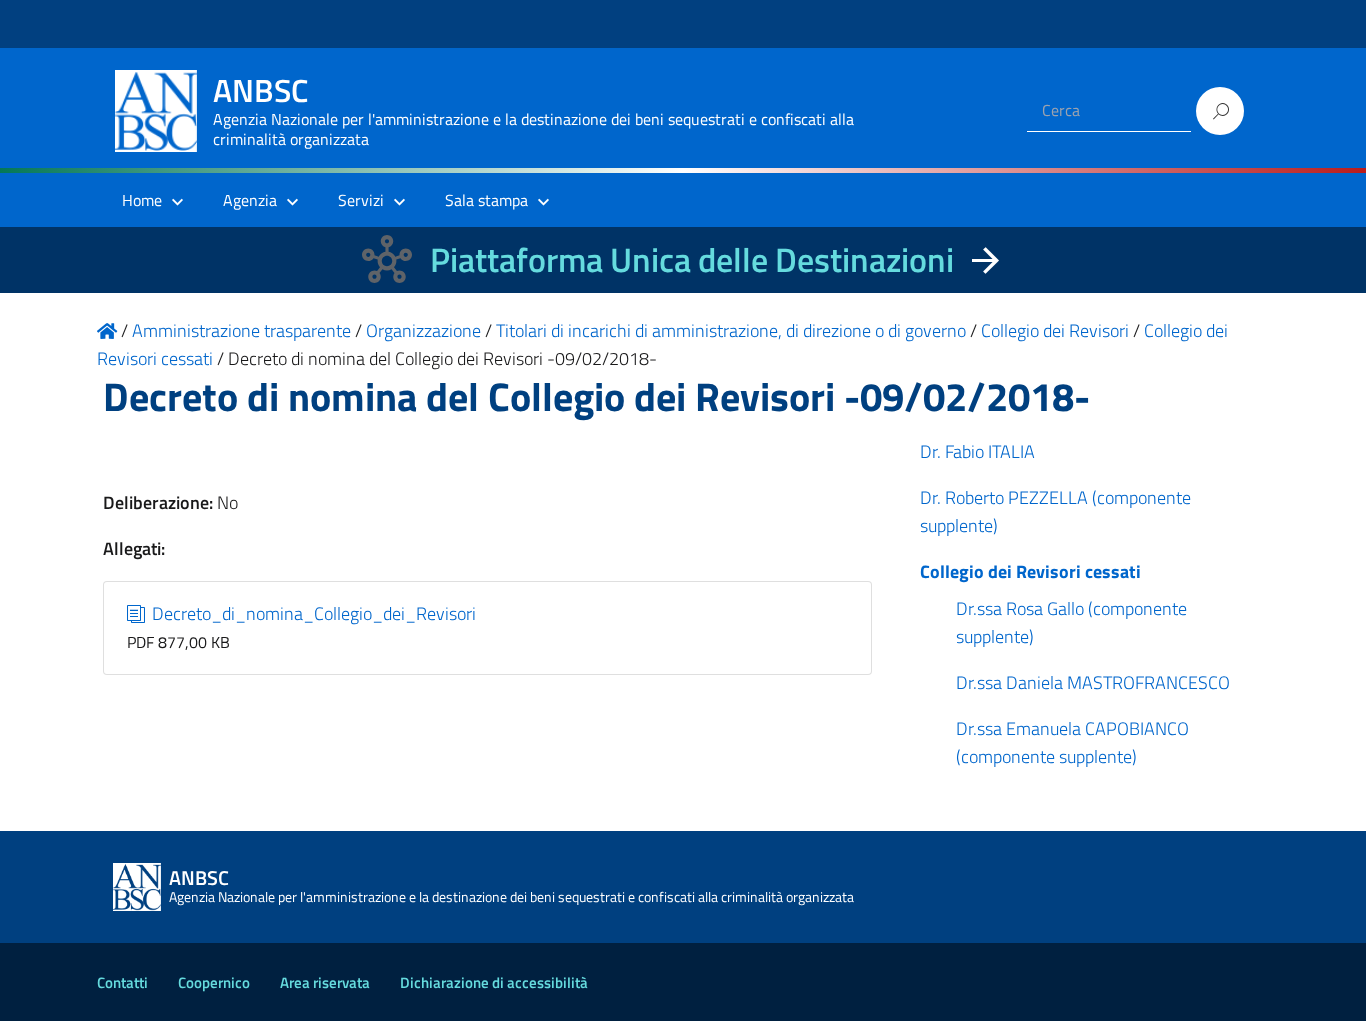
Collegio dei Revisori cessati (1030, 571)
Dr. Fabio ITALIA (977, 451)
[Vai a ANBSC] (107, 330)
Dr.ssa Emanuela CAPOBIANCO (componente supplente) (1072, 742)
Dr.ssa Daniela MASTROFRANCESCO (1093, 682)
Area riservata (325, 982)
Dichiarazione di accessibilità (494, 982)
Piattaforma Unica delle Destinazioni (692, 259)
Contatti (122, 982)
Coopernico (214, 982)
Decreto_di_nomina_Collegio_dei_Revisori (312, 613)
